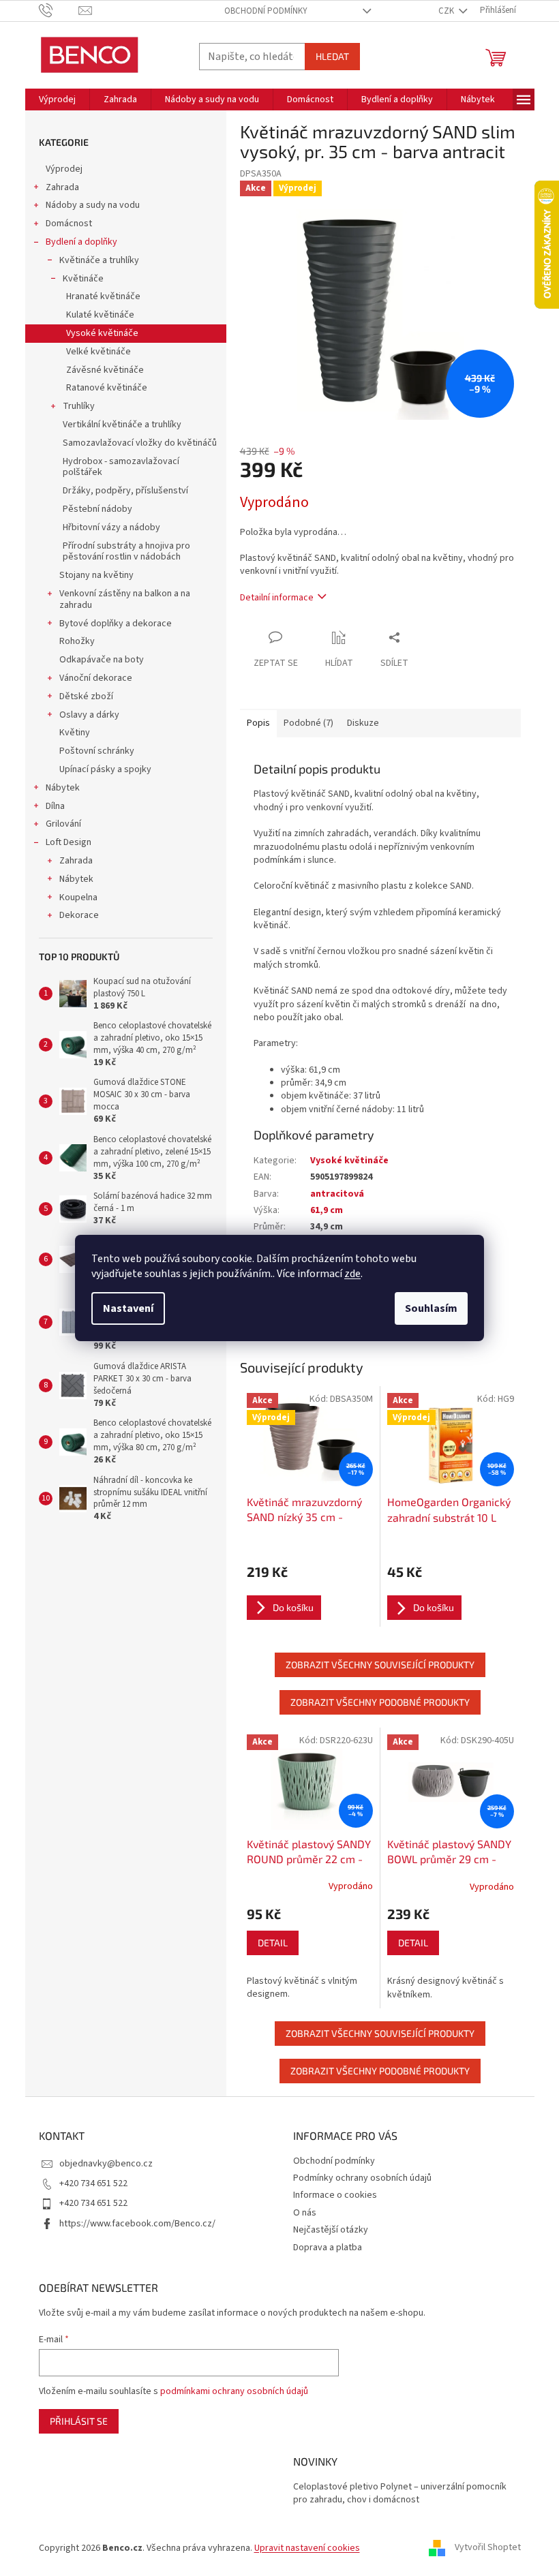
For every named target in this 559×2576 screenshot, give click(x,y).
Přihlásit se (79, 2421)
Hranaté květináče (103, 296)
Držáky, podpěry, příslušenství (125, 491)
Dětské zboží (86, 696)
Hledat (332, 56)
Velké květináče (99, 352)
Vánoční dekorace (96, 678)
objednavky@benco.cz (106, 2164)
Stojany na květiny (96, 575)
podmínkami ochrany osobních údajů (234, 2391)
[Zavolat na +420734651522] (59, 10)
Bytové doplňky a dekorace (116, 624)
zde (352, 1274)
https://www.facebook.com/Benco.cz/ (137, 2224)
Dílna (55, 806)
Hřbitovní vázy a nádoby (111, 527)
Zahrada (62, 187)
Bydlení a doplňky (81, 242)
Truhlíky (79, 406)
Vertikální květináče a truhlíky (122, 425)
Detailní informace (277, 598)
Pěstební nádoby (97, 509)
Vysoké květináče (102, 333)
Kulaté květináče (100, 315)
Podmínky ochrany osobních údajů (362, 2178)
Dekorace (79, 915)
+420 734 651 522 (93, 2183)
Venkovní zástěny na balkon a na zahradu (125, 599)
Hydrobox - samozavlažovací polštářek (121, 467)
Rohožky (77, 641)
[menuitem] (57, 99)
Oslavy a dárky (89, 715)
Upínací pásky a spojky (105, 769)
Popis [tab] (258, 723)
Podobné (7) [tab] (308, 723)
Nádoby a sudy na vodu (93, 205)
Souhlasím (431, 1308)
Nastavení (128, 1308)
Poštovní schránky (97, 751)
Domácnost (69, 224)
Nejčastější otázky (331, 2230)
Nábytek (63, 788)
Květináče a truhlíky (99, 260)
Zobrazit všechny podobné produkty (380, 1702)
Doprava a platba (328, 2248)
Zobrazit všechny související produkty (380, 1665)
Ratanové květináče (107, 388)
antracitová (337, 1194)
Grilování (63, 824)
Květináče (83, 279)
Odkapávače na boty (102, 660)
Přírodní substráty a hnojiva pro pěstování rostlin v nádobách (126, 552)
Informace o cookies (335, 2195)
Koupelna (78, 898)
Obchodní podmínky (266, 11)
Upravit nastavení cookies (307, 2548)
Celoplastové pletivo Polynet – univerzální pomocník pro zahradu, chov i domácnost (400, 2494)
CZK (447, 11)
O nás (305, 2213)
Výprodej (64, 169)
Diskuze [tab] (363, 723)
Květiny (75, 733)
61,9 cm (327, 1210)
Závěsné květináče (105, 370)
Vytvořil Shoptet (488, 2548)
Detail (273, 1943)
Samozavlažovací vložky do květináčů (140, 443)
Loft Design (69, 842)
